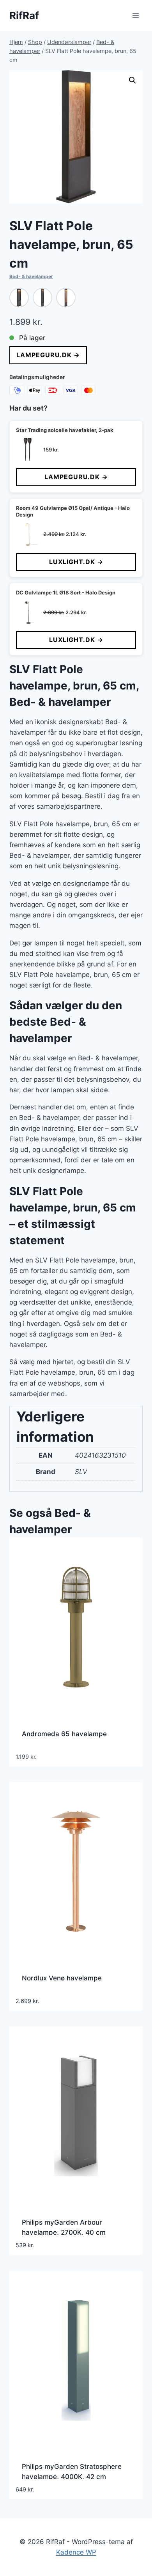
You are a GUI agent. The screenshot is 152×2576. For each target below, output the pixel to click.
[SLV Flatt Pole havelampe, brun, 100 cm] (66, 298)
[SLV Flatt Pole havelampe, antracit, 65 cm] (19, 298)
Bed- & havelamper (31, 276)
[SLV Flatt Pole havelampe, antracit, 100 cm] (42, 298)
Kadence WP (76, 2552)
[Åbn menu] (135, 15)
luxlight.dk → (76, 562)
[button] (133, 80)
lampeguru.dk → (48, 355)
